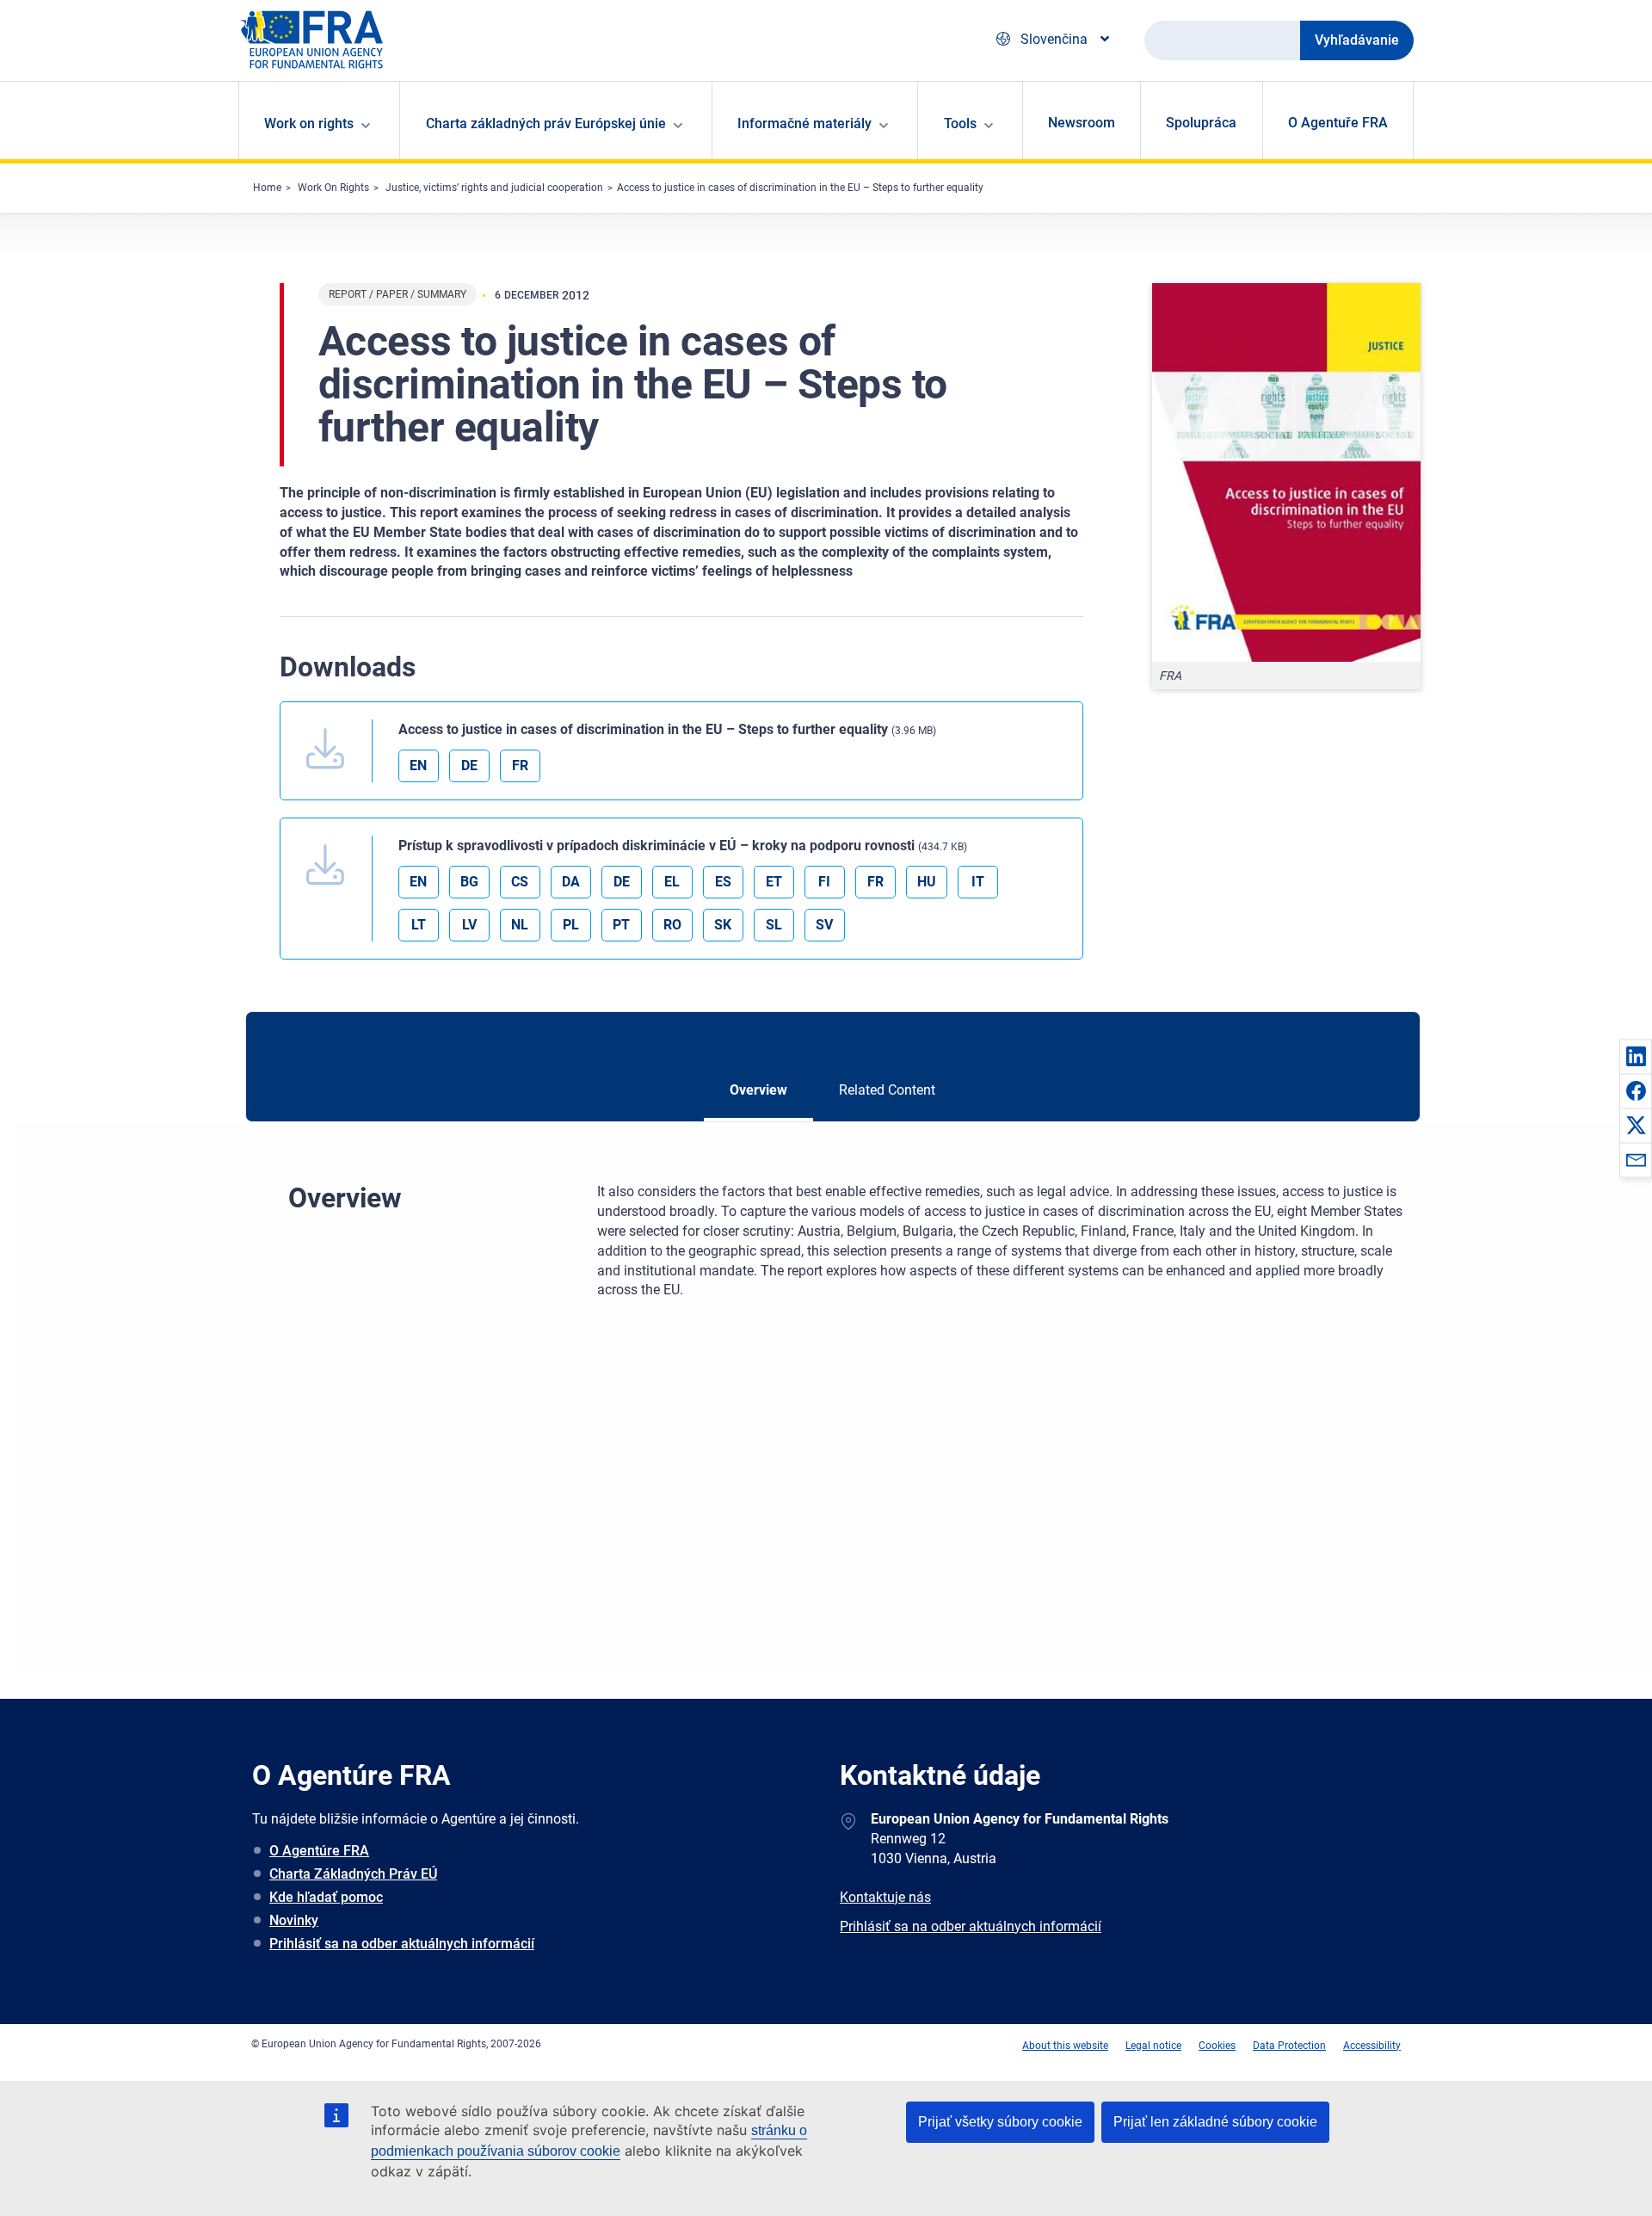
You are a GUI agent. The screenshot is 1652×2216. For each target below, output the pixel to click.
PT (621, 925)
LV (469, 925)
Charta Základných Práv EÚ (353, 1874)
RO (672, 925)
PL (571, 925)
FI (824, 882)
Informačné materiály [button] (804, 123)
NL (520, 925)
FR (520, 765)
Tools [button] (960, 123)
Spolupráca (1201, 123)
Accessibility (1372, 2046)
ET (774, 882)
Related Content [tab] (887, 1090)
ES (723, 882)
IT (978, 882)
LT (419, 925)
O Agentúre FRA (319, 1851)
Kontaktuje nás (885, 1897)
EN (418, 765)
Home (267, 188)
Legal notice (1153, 2046)
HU (927, 882)
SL (774, 925)
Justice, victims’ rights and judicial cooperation (494, 188)
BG (469, 882)
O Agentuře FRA (1338, 123)
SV (824, 925)
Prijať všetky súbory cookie (1000, 2122)
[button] (1636, 1056)
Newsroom (1082, 123)
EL (672, 882)
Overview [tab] (758, 1090)
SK (723, 925)
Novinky (294, 1920)
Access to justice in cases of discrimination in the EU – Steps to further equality (800, 188)
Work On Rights (333, 188)
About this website (1065, 2046)
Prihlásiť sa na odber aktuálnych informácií (402, 1944)
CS (520, 882)
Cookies (1217, 2046)
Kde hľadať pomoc (326, 1897)
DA (571, 882)
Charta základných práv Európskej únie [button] (546, 123)
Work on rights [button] (309, 123)
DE (469, 765)
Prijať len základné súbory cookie (1215, 2122)
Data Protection (1289, 2046)
